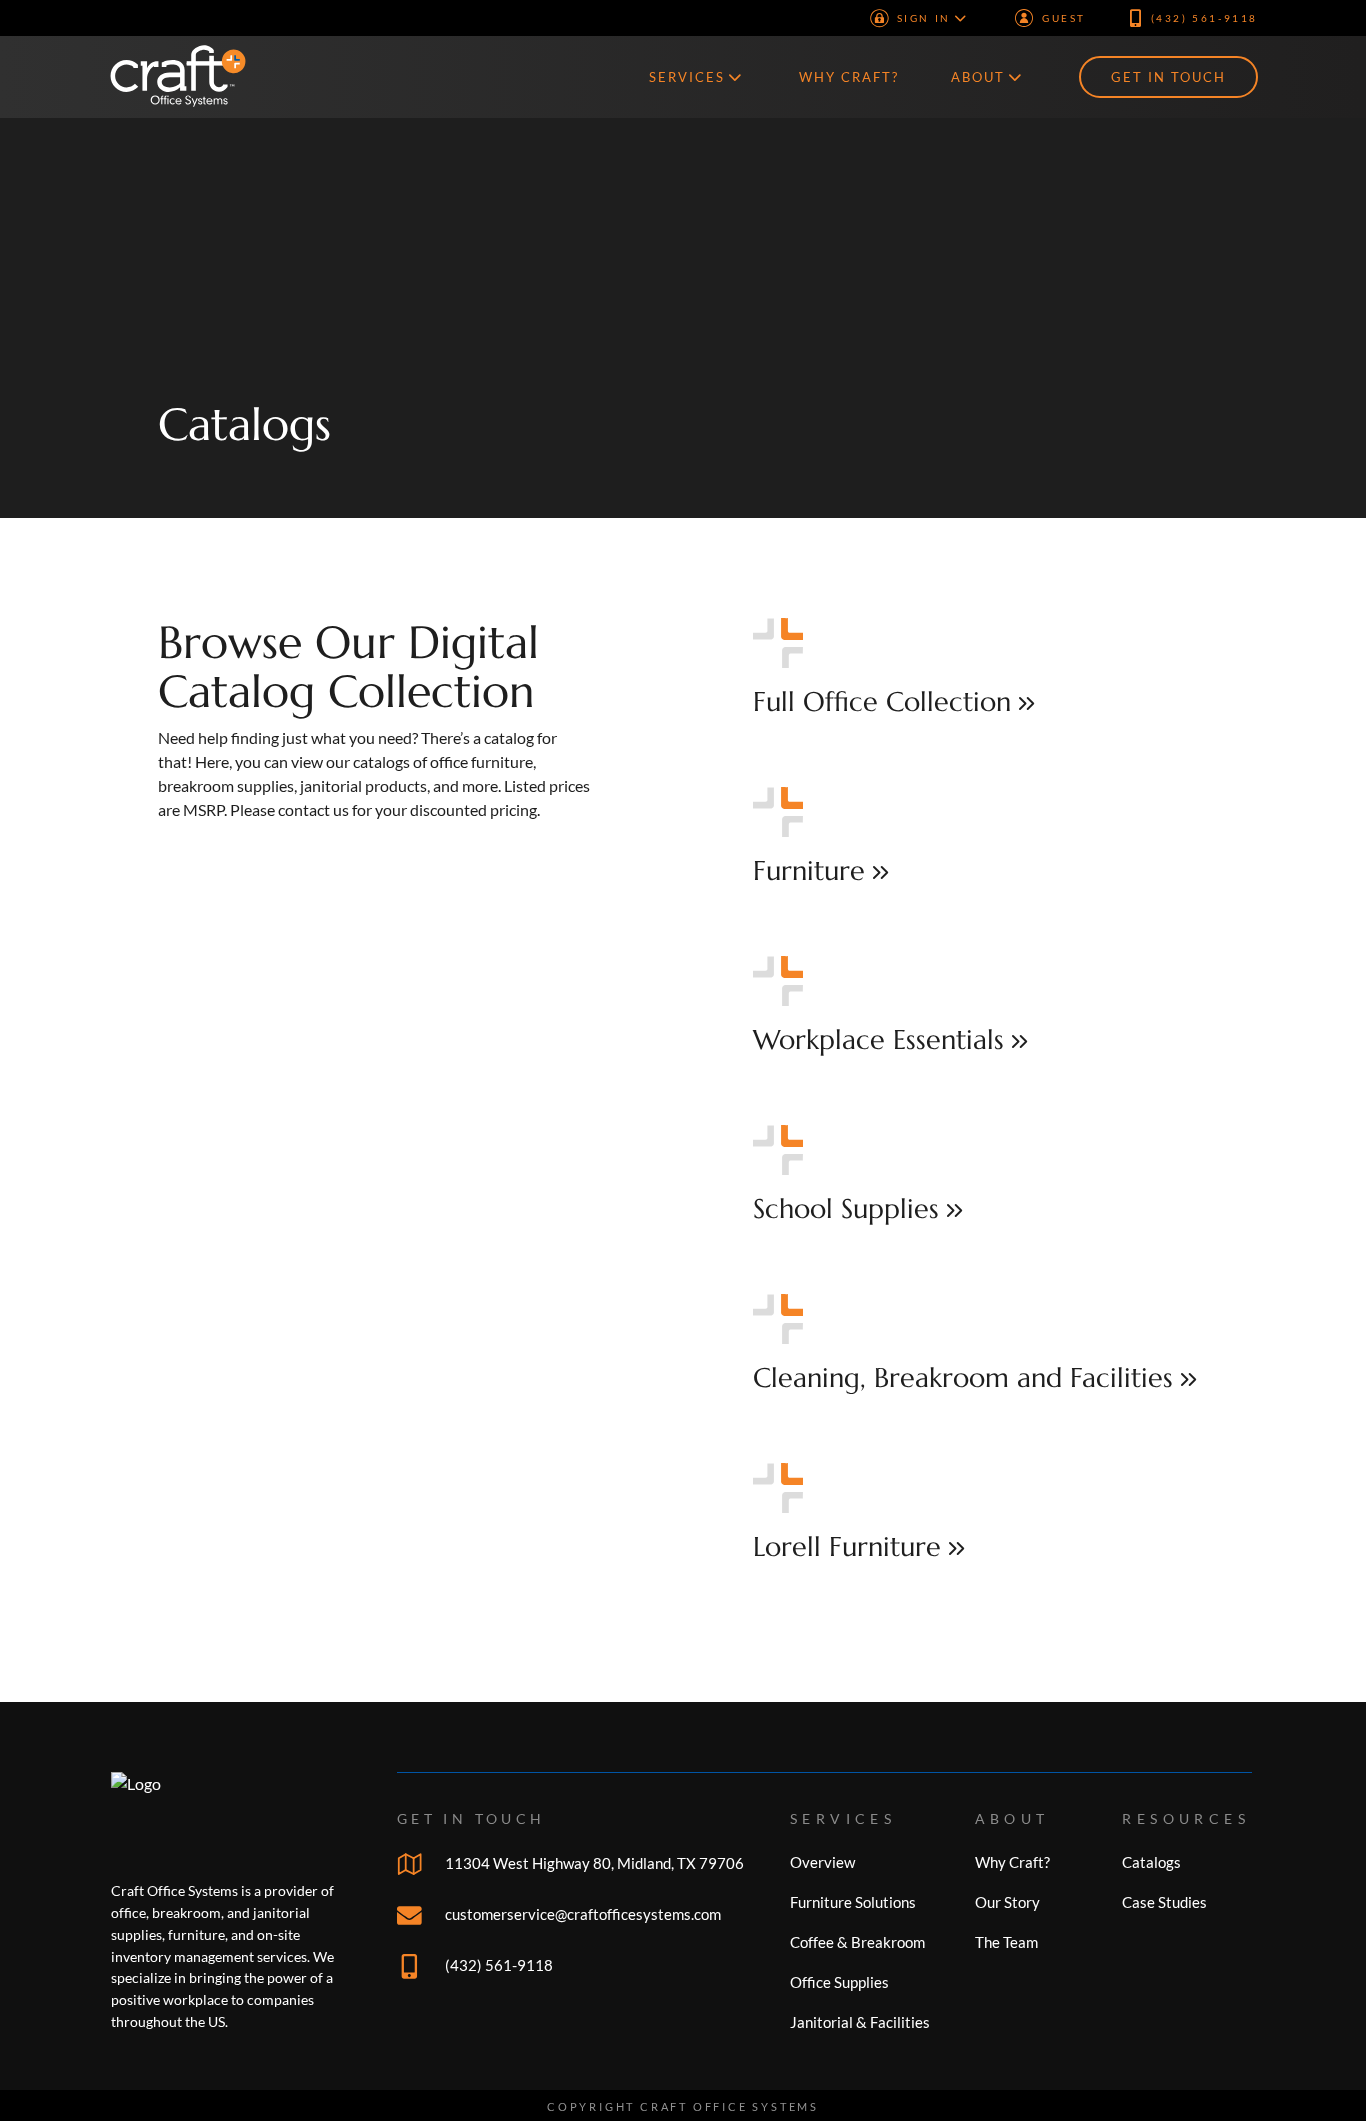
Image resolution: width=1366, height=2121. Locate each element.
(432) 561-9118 (1204, 18)
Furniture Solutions (853, 1902)
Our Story (1007, 1902)
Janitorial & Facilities (860, 2022)
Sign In (924, 18)
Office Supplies (839, 1982)
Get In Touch (1168, 77)
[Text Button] (980, 669)
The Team (1006, 1942)
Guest (1064, 18)
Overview (822, 1862)
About (978, 77)
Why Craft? (849, 77)
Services (687, 77)
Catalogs (244, 424)
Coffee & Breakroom (857, 1942)
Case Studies (1164, 1902)
